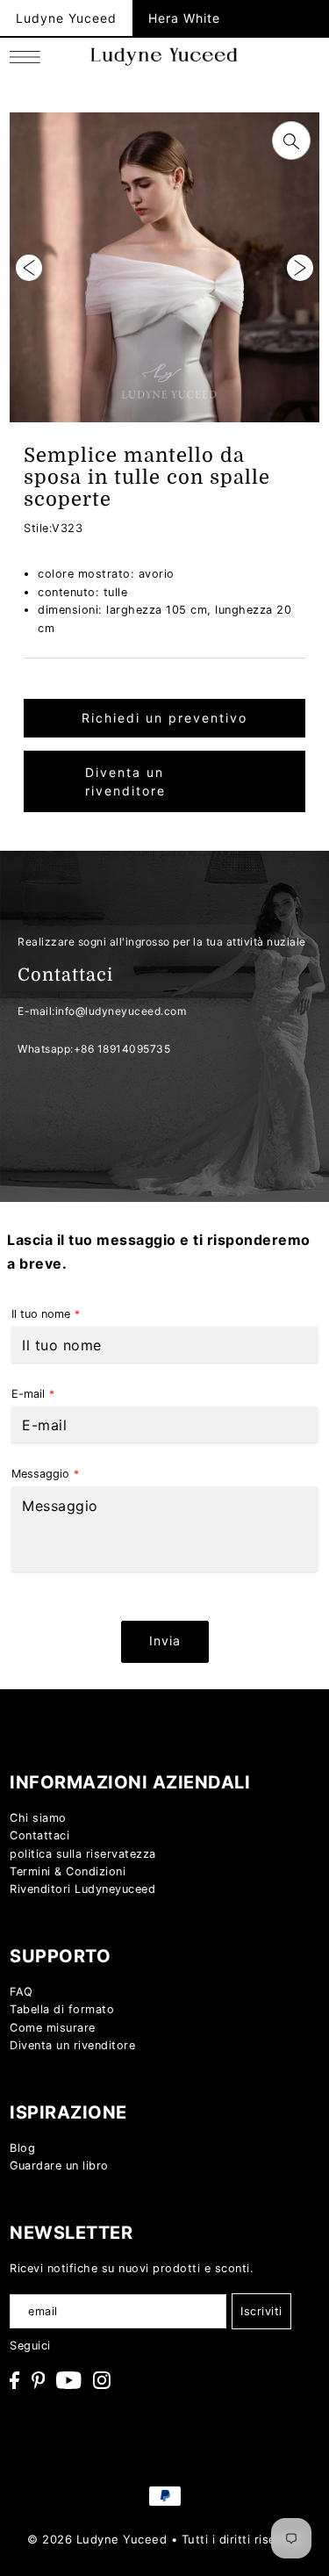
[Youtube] (69, 2380)
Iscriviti (261, 2311)
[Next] (300, 268)
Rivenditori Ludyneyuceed (82, 1889)
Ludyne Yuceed (66, 18)
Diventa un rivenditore (125, 781)
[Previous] (29, 268)
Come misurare (53, 2028)
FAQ (21, 1992)
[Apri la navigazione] (29, 57)
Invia (165, 1641)
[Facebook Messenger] (293, 1776)
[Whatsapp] (293, 1727)
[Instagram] (102, 2380)
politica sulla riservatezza (83, 1854)
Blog (22, 2148)
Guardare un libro (59, 2166)
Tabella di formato (62, 2009)
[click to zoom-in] (291, 140)
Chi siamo (38, 1818)
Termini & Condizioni (68, 1871)
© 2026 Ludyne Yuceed (97, 2539)
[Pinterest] (39, 2380)
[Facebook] (14, 2380)
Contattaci (39, 1835)
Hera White (184, 18)
